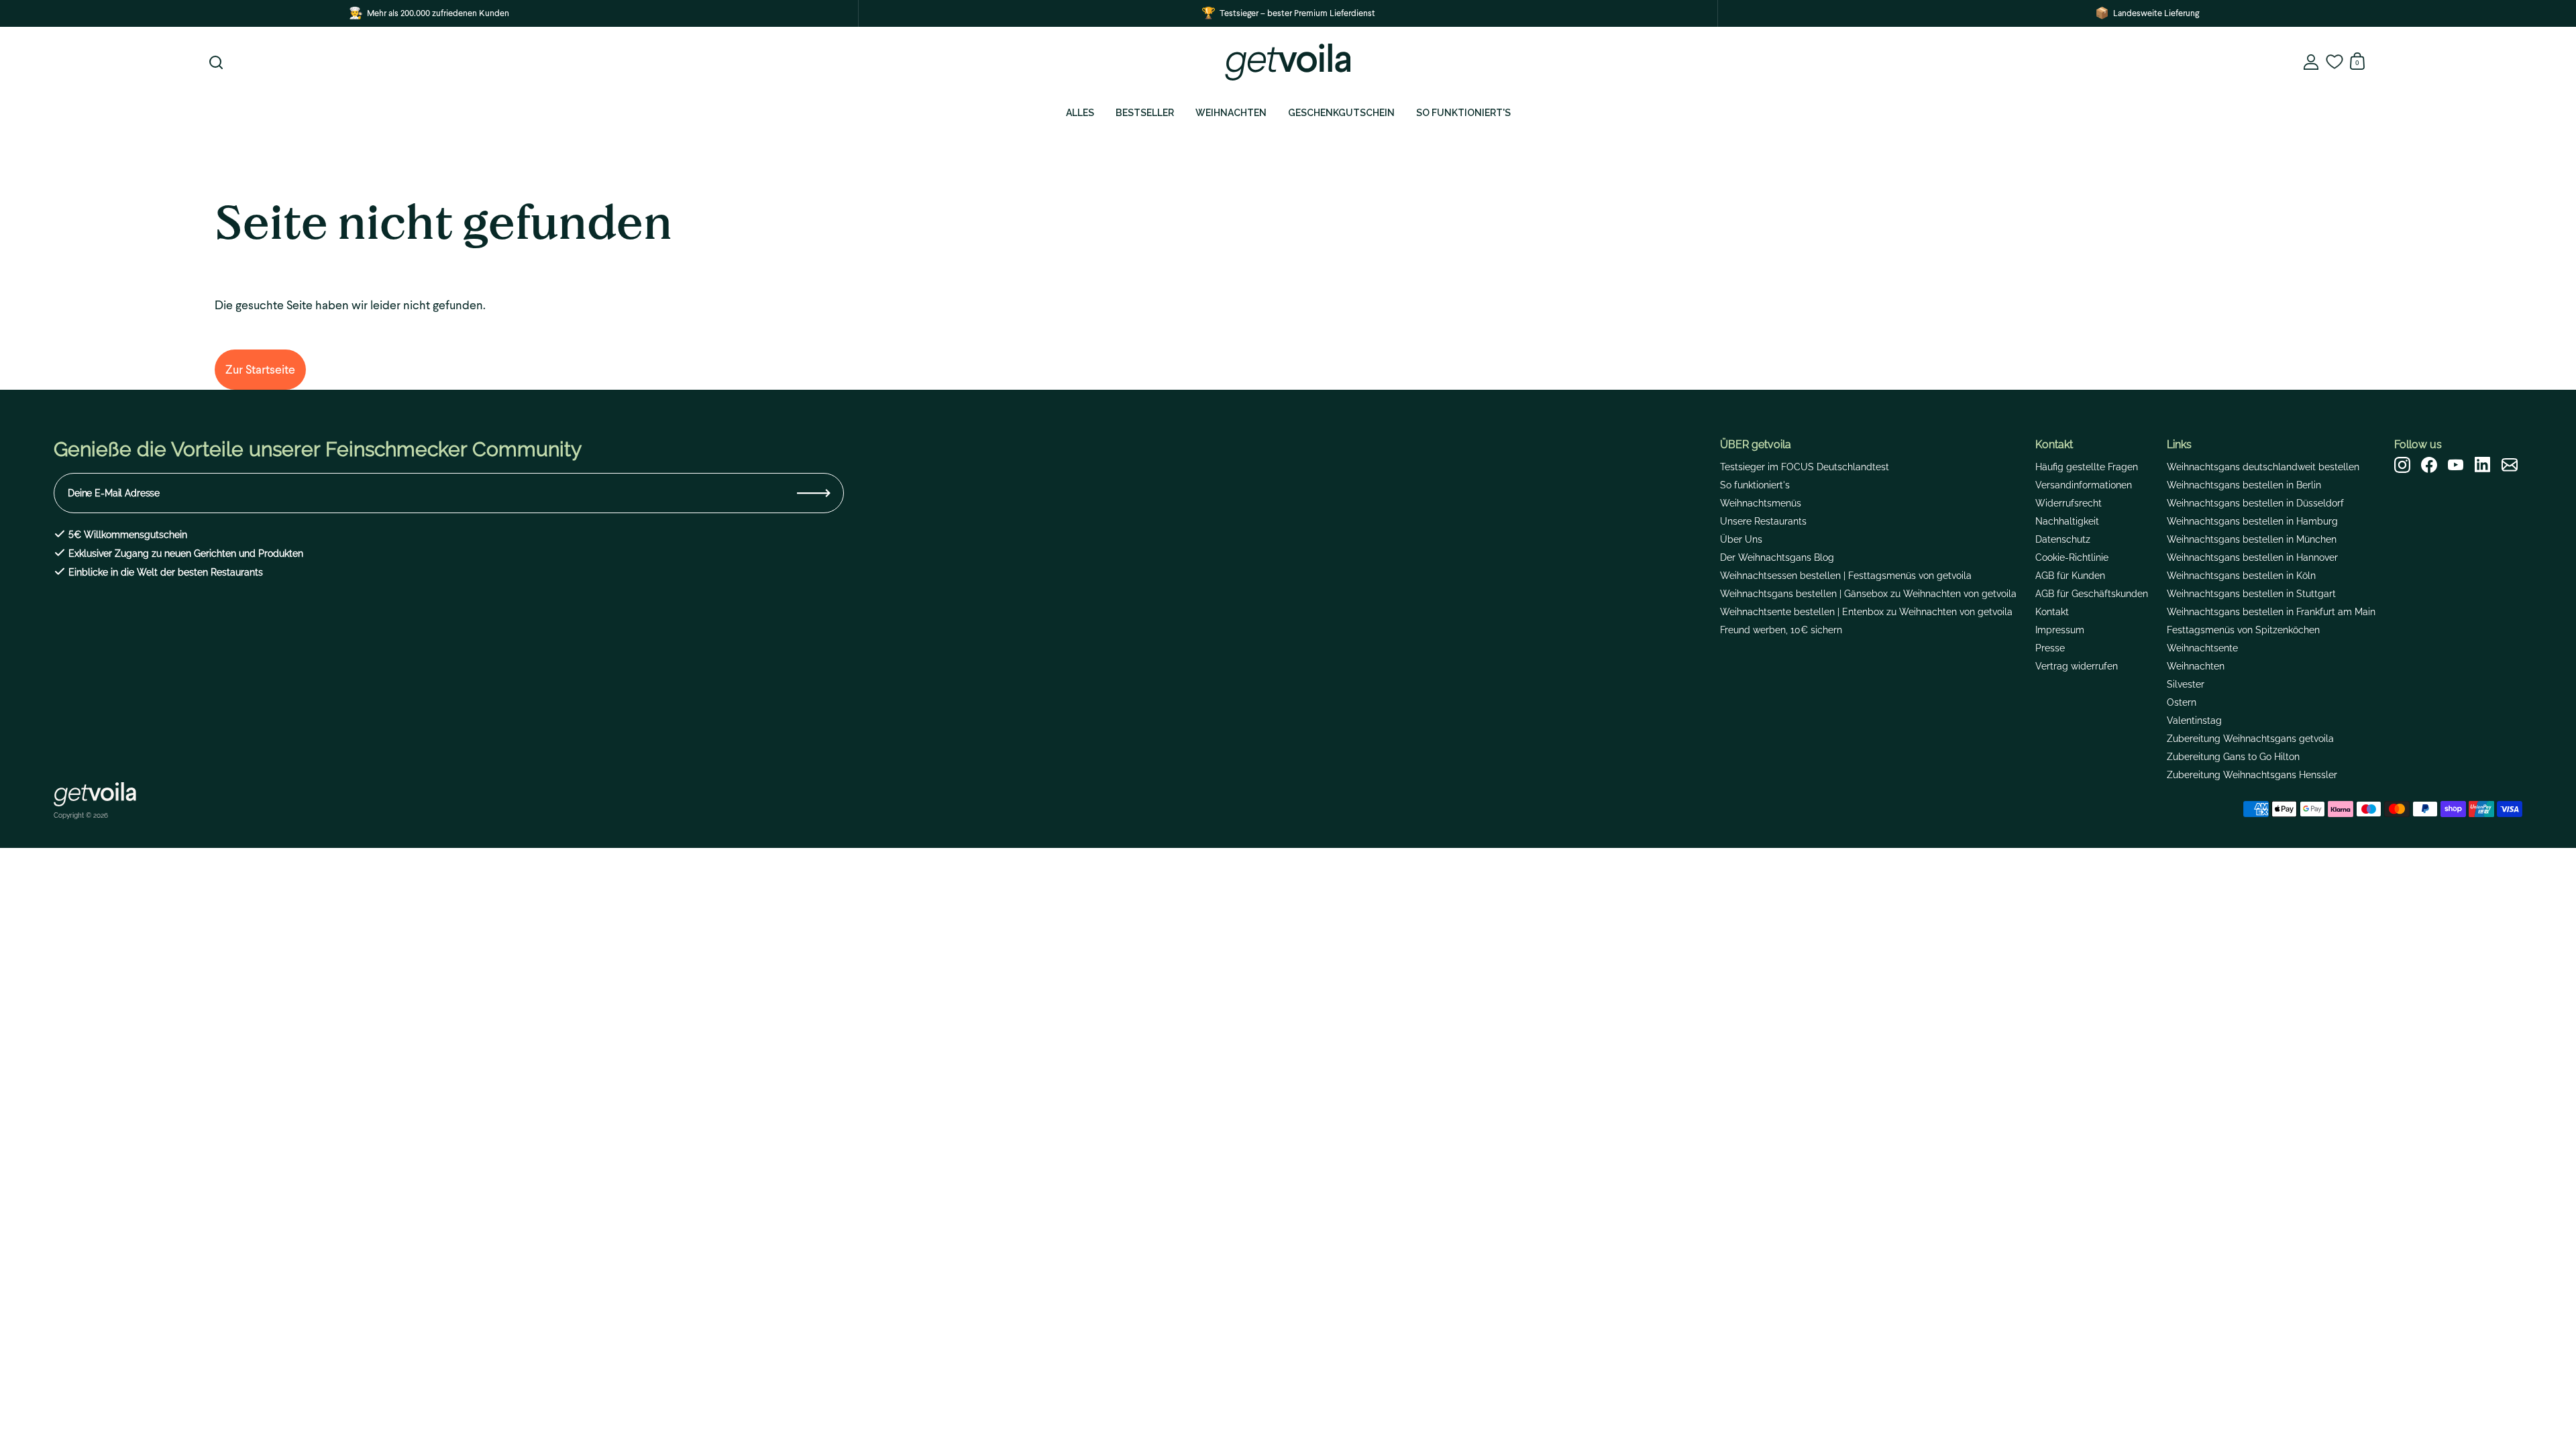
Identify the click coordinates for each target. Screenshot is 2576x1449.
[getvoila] (1288, 62)
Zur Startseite (260, 369)
